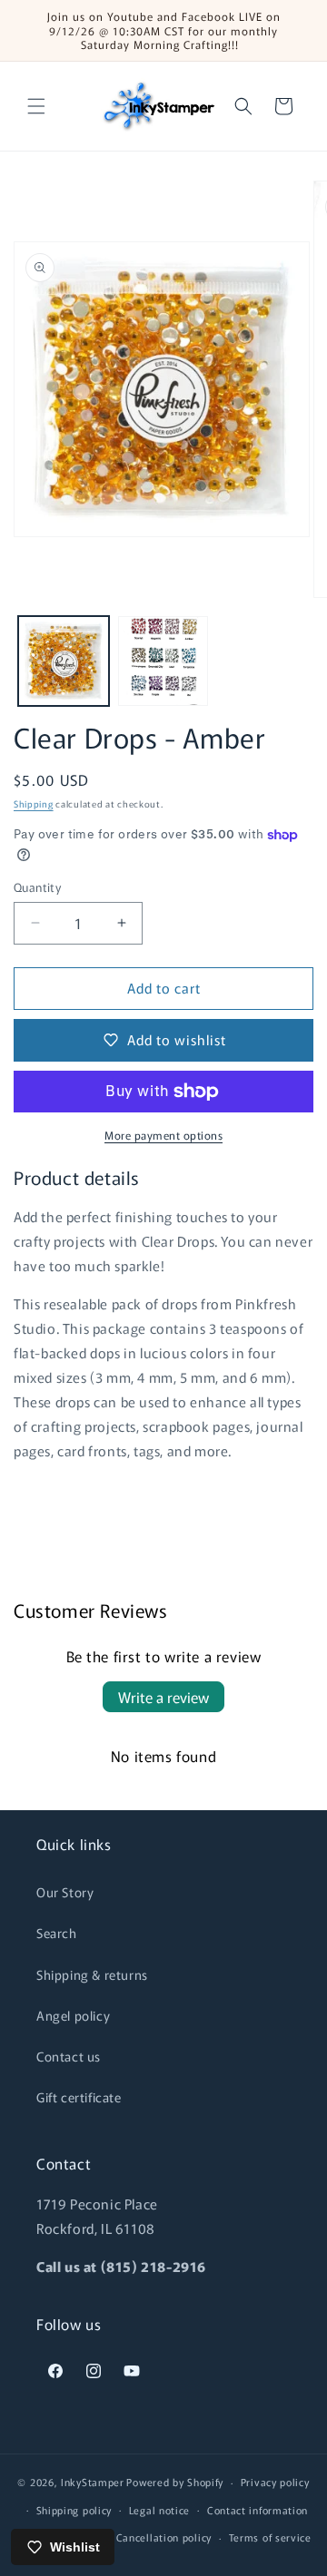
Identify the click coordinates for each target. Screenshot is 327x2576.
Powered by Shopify (175, 2482)
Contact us (69, 2056)
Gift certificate (79, 2097)
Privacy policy (275, 2482)
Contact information (258, 2510)
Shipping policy (74, 2510)
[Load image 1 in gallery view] (64, 661)
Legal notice (159, 2510)
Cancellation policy (164, 2537)
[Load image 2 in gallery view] (163, 661)
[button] (36, 106)
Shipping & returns (92, 1974)
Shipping (34, 803)
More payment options (163, 1135)
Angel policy (73, 2015)
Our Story (65, 1892)
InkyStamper (93, 2482)
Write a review (163, 1697)
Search (57, 1933)
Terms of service (270, 2537)
